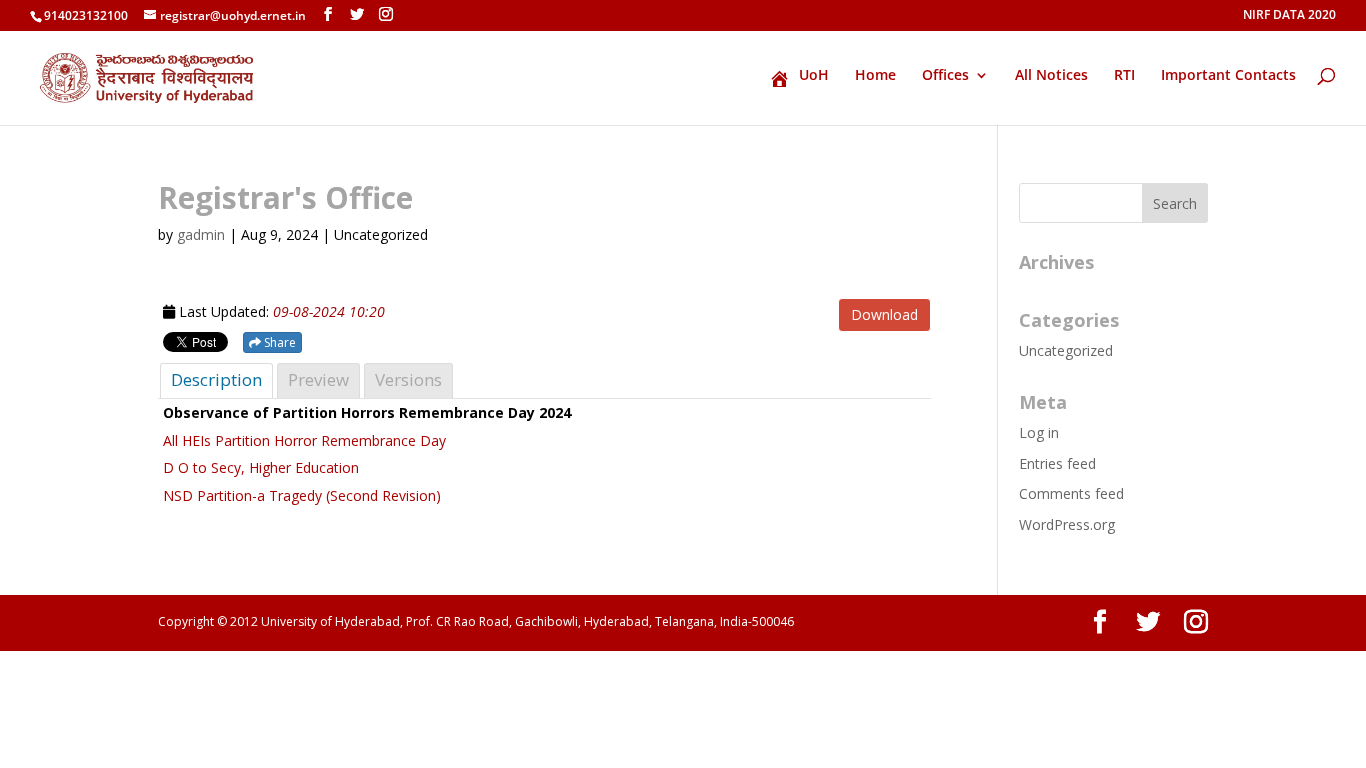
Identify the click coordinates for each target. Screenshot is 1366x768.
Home (875, 76)
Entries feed (1057, 463)
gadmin (201, 234)
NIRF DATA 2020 (1289, 16)
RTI (1124, 76)
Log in (1039, 432)
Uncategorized (1066, 350)
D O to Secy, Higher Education (261, 467)
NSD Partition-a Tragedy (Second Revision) (304, 495)
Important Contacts (1228, 76)
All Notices (1051, 76)
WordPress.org (1067, 524)
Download (884, 314)
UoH (814, 76)
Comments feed (1071, 493)
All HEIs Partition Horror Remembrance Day (304, 440)
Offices (945, 76)
